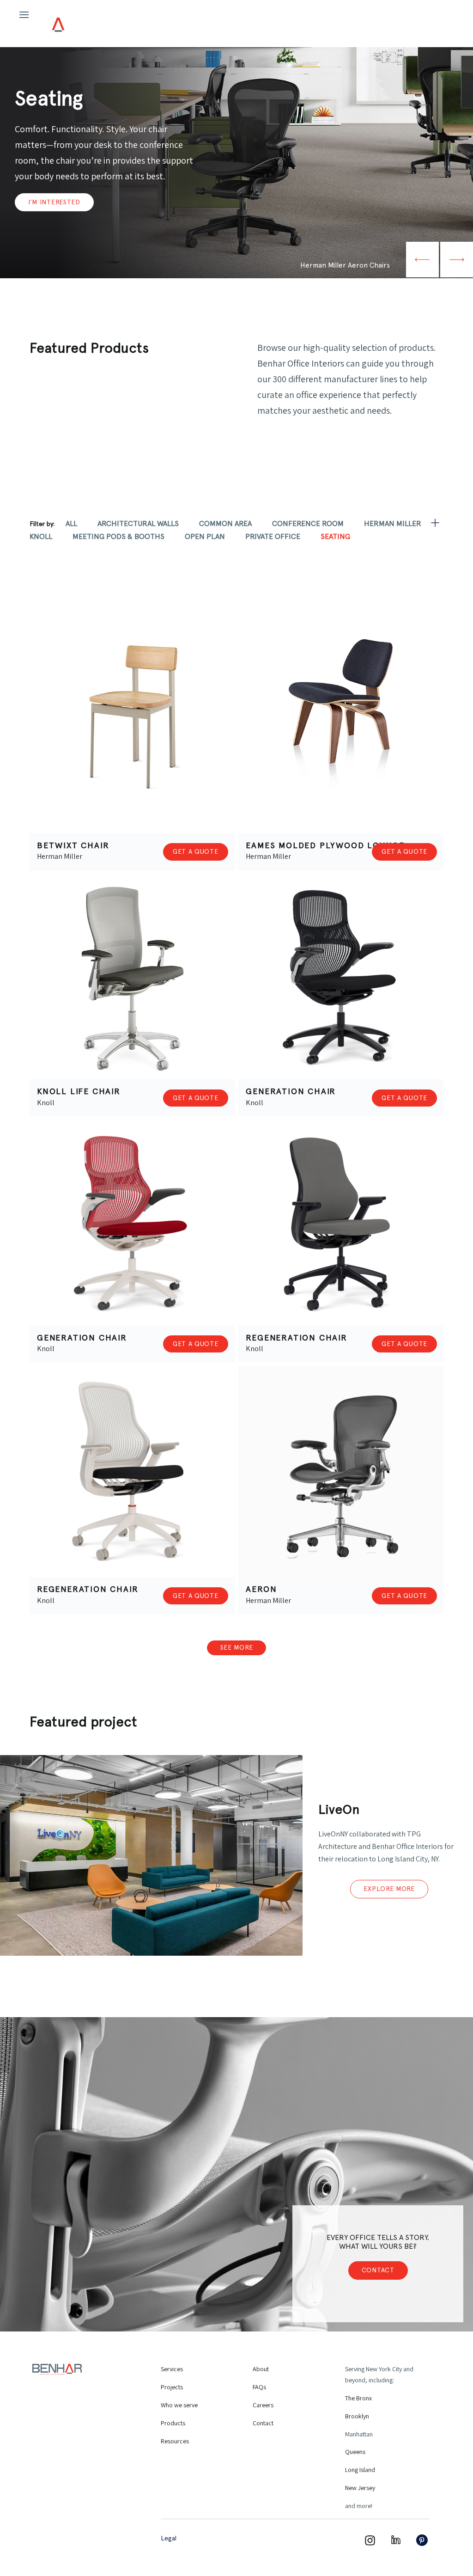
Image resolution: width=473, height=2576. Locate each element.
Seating (335, 536)
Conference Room (308, 523)
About (261, 2369)
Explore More (389, 1889)
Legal (169, 2538)
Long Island (360, 2470)
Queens (355, 2452)
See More (237, 1647)
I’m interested (54, 202)
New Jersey (360, 2488)
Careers (263, 2405)
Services (172, 2369)
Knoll (41, 536)
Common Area (225, 523)
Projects (172, 2387)
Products (173, 2423)
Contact (378, 2270)
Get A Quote (196, 851)
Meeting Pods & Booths (118, 536)
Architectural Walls (138, 523)
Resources (175, 2441)
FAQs (259, 2387)
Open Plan (205, 536)
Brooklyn (357, 2416)
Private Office (273, 536)
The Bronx (358, 2398)
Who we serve (179, 2405)
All (71, 523)
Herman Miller (393, 523)
